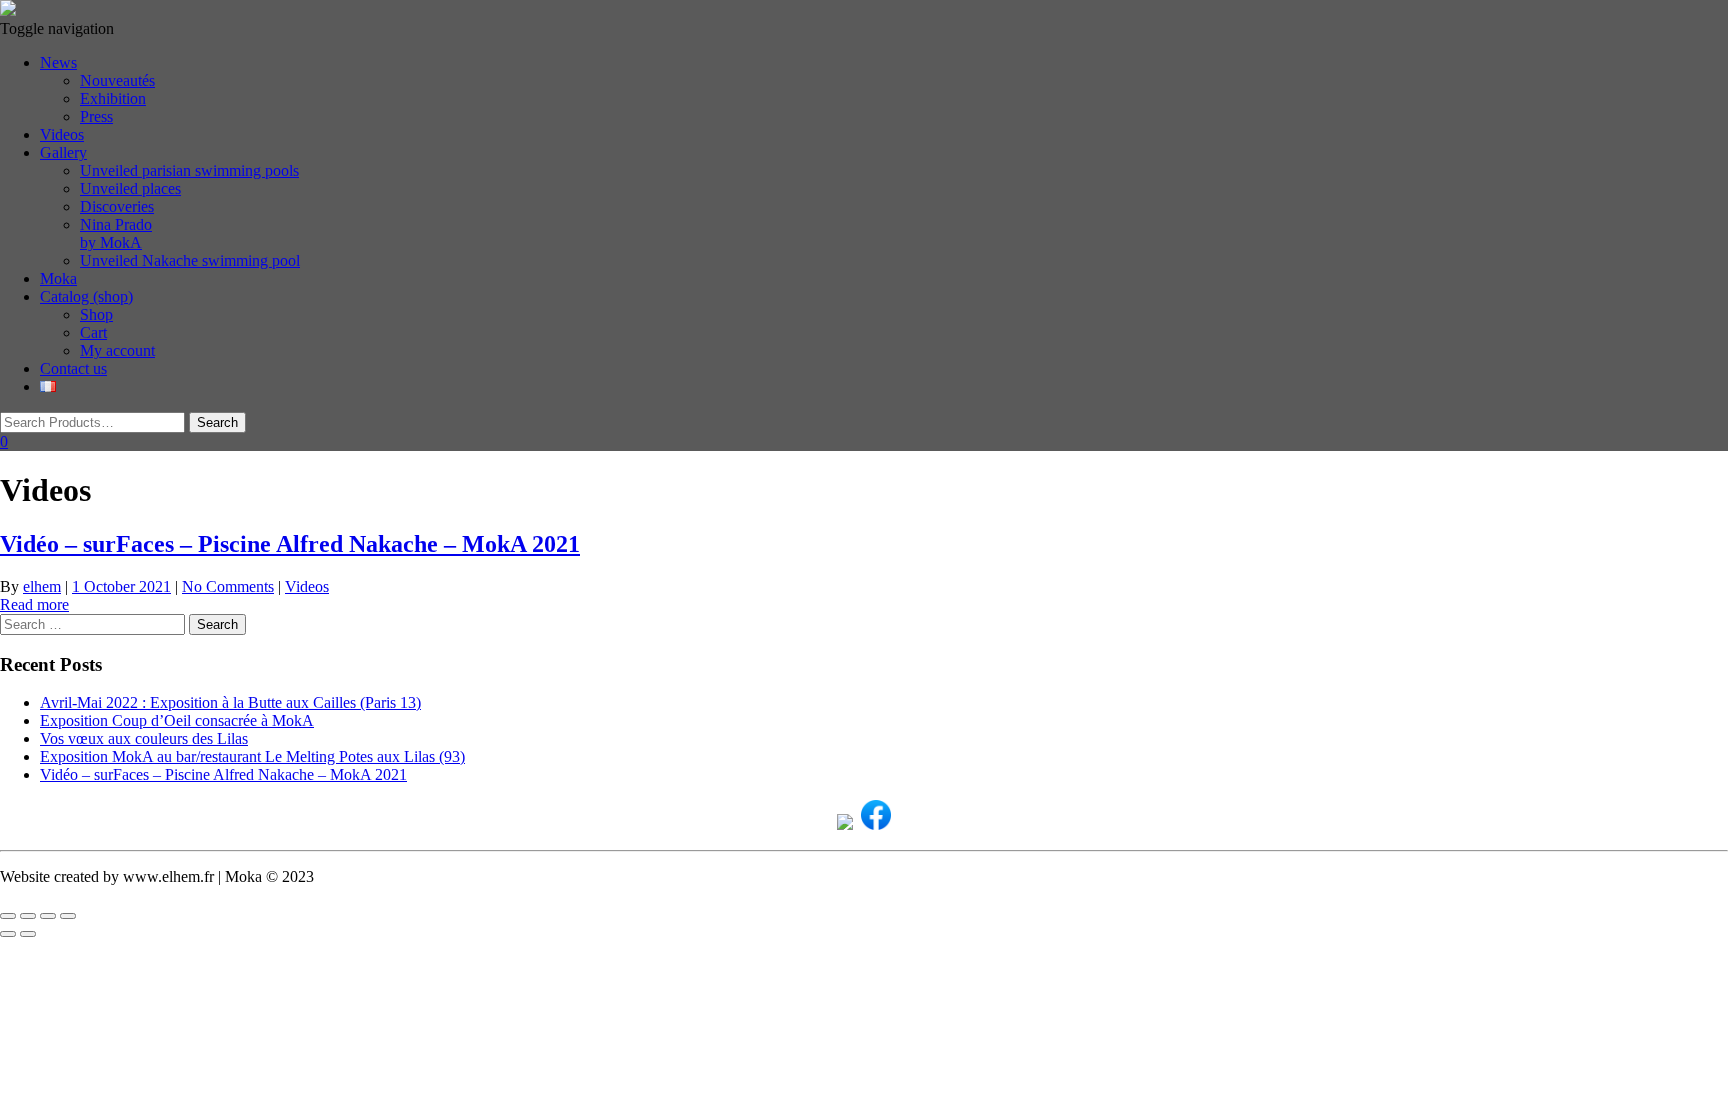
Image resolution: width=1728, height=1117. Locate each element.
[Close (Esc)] (68, 916)
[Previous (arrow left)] (8, 934)
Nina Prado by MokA (116, 233)
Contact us (73, 368)
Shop (96, 314)
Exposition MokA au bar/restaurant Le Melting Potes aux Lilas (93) (252, 756)
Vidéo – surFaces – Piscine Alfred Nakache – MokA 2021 (290, 544)
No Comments (228, 586)
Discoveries (117, 206)
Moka (58, 278)
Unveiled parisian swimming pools (189, 170)
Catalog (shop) (86, 296)
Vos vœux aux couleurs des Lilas (144, 738)
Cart (93, 332)
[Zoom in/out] (8, 916)
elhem (42, 586)
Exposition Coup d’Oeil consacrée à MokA (177, 720)
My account (117, 350)
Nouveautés (117, 80)
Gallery (63, 152)
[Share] (48, 916)
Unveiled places (130, 188)
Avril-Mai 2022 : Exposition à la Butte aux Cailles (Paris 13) (230, 702)
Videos (62, 134)
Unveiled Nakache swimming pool (190, 260)
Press (96, 116)
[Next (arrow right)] (28, 934)
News (58, 62)
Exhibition (113, 98)
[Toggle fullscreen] (28, 916)
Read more (34, 604)
